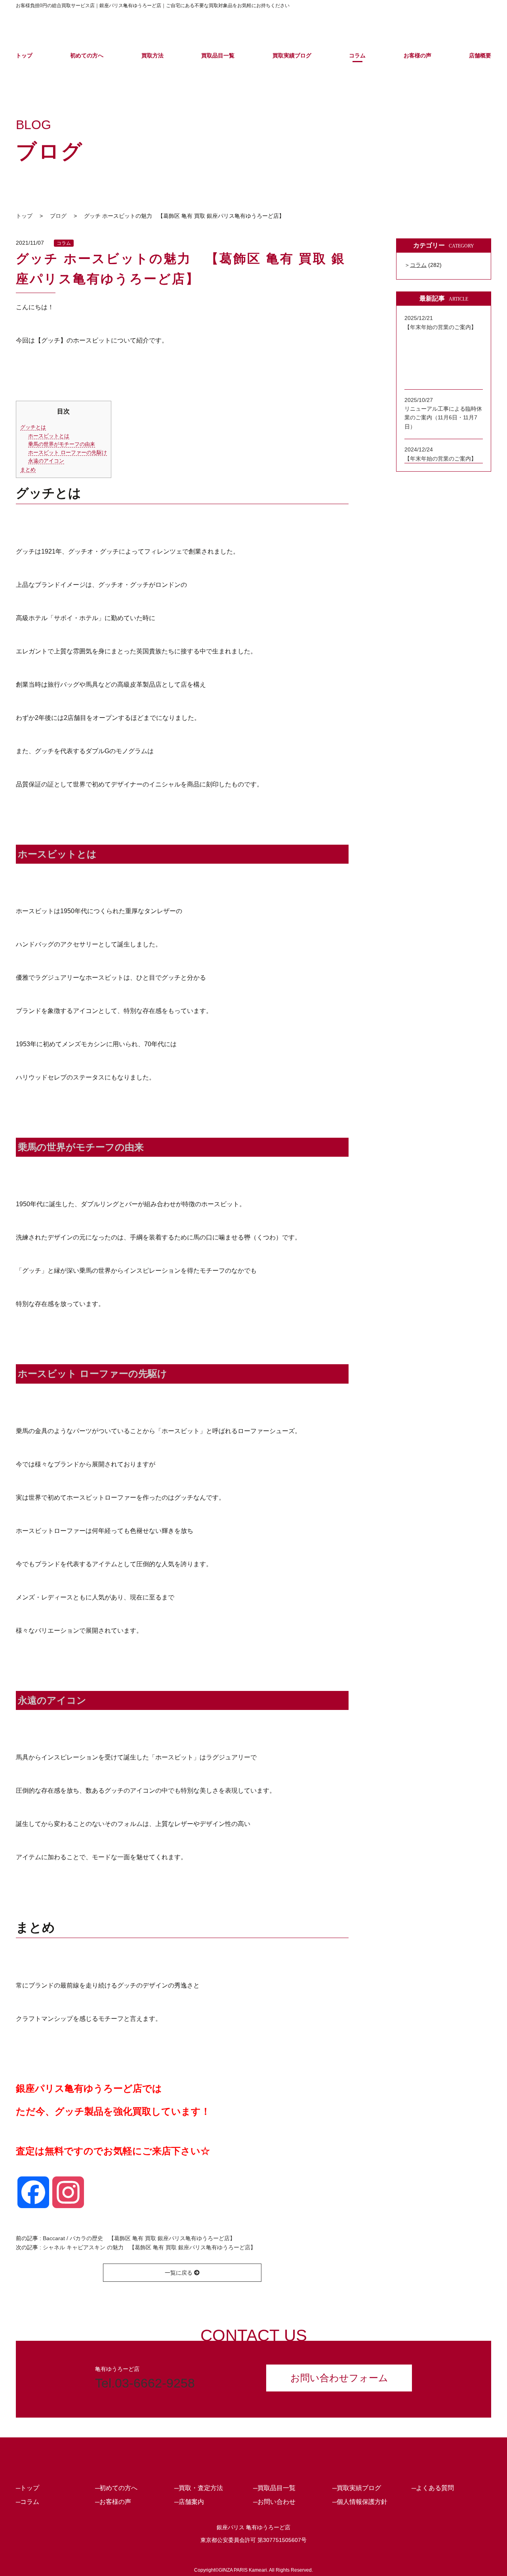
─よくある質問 (433, 2488)
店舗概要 (480, 55)
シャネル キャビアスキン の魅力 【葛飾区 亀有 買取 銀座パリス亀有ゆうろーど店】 (149, 2247)
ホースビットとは (49, 436)
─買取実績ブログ (357, 2488)
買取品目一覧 (218, 55)
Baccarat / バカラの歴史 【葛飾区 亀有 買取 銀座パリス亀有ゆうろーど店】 (139, 2238)
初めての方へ (87, 55)
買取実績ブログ (292, 55)
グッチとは (33, 427)
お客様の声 (417, 55)
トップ (24, 55)
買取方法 (152, 55)
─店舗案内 (189, 2502)
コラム (357, 55)
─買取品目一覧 (274, 2488)
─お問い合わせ (274, 2502)
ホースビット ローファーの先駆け (68, 452)
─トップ (28, 2488)
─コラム (28, 2502)
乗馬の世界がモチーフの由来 (62, 444)
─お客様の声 (113, 2502)
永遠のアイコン (46, 461)
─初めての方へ (116, 2488)
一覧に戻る (179, 2273)
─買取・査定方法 (199, 2488)
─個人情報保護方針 (360, 2502)
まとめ (28, 469)
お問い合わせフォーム (339, 2378)
